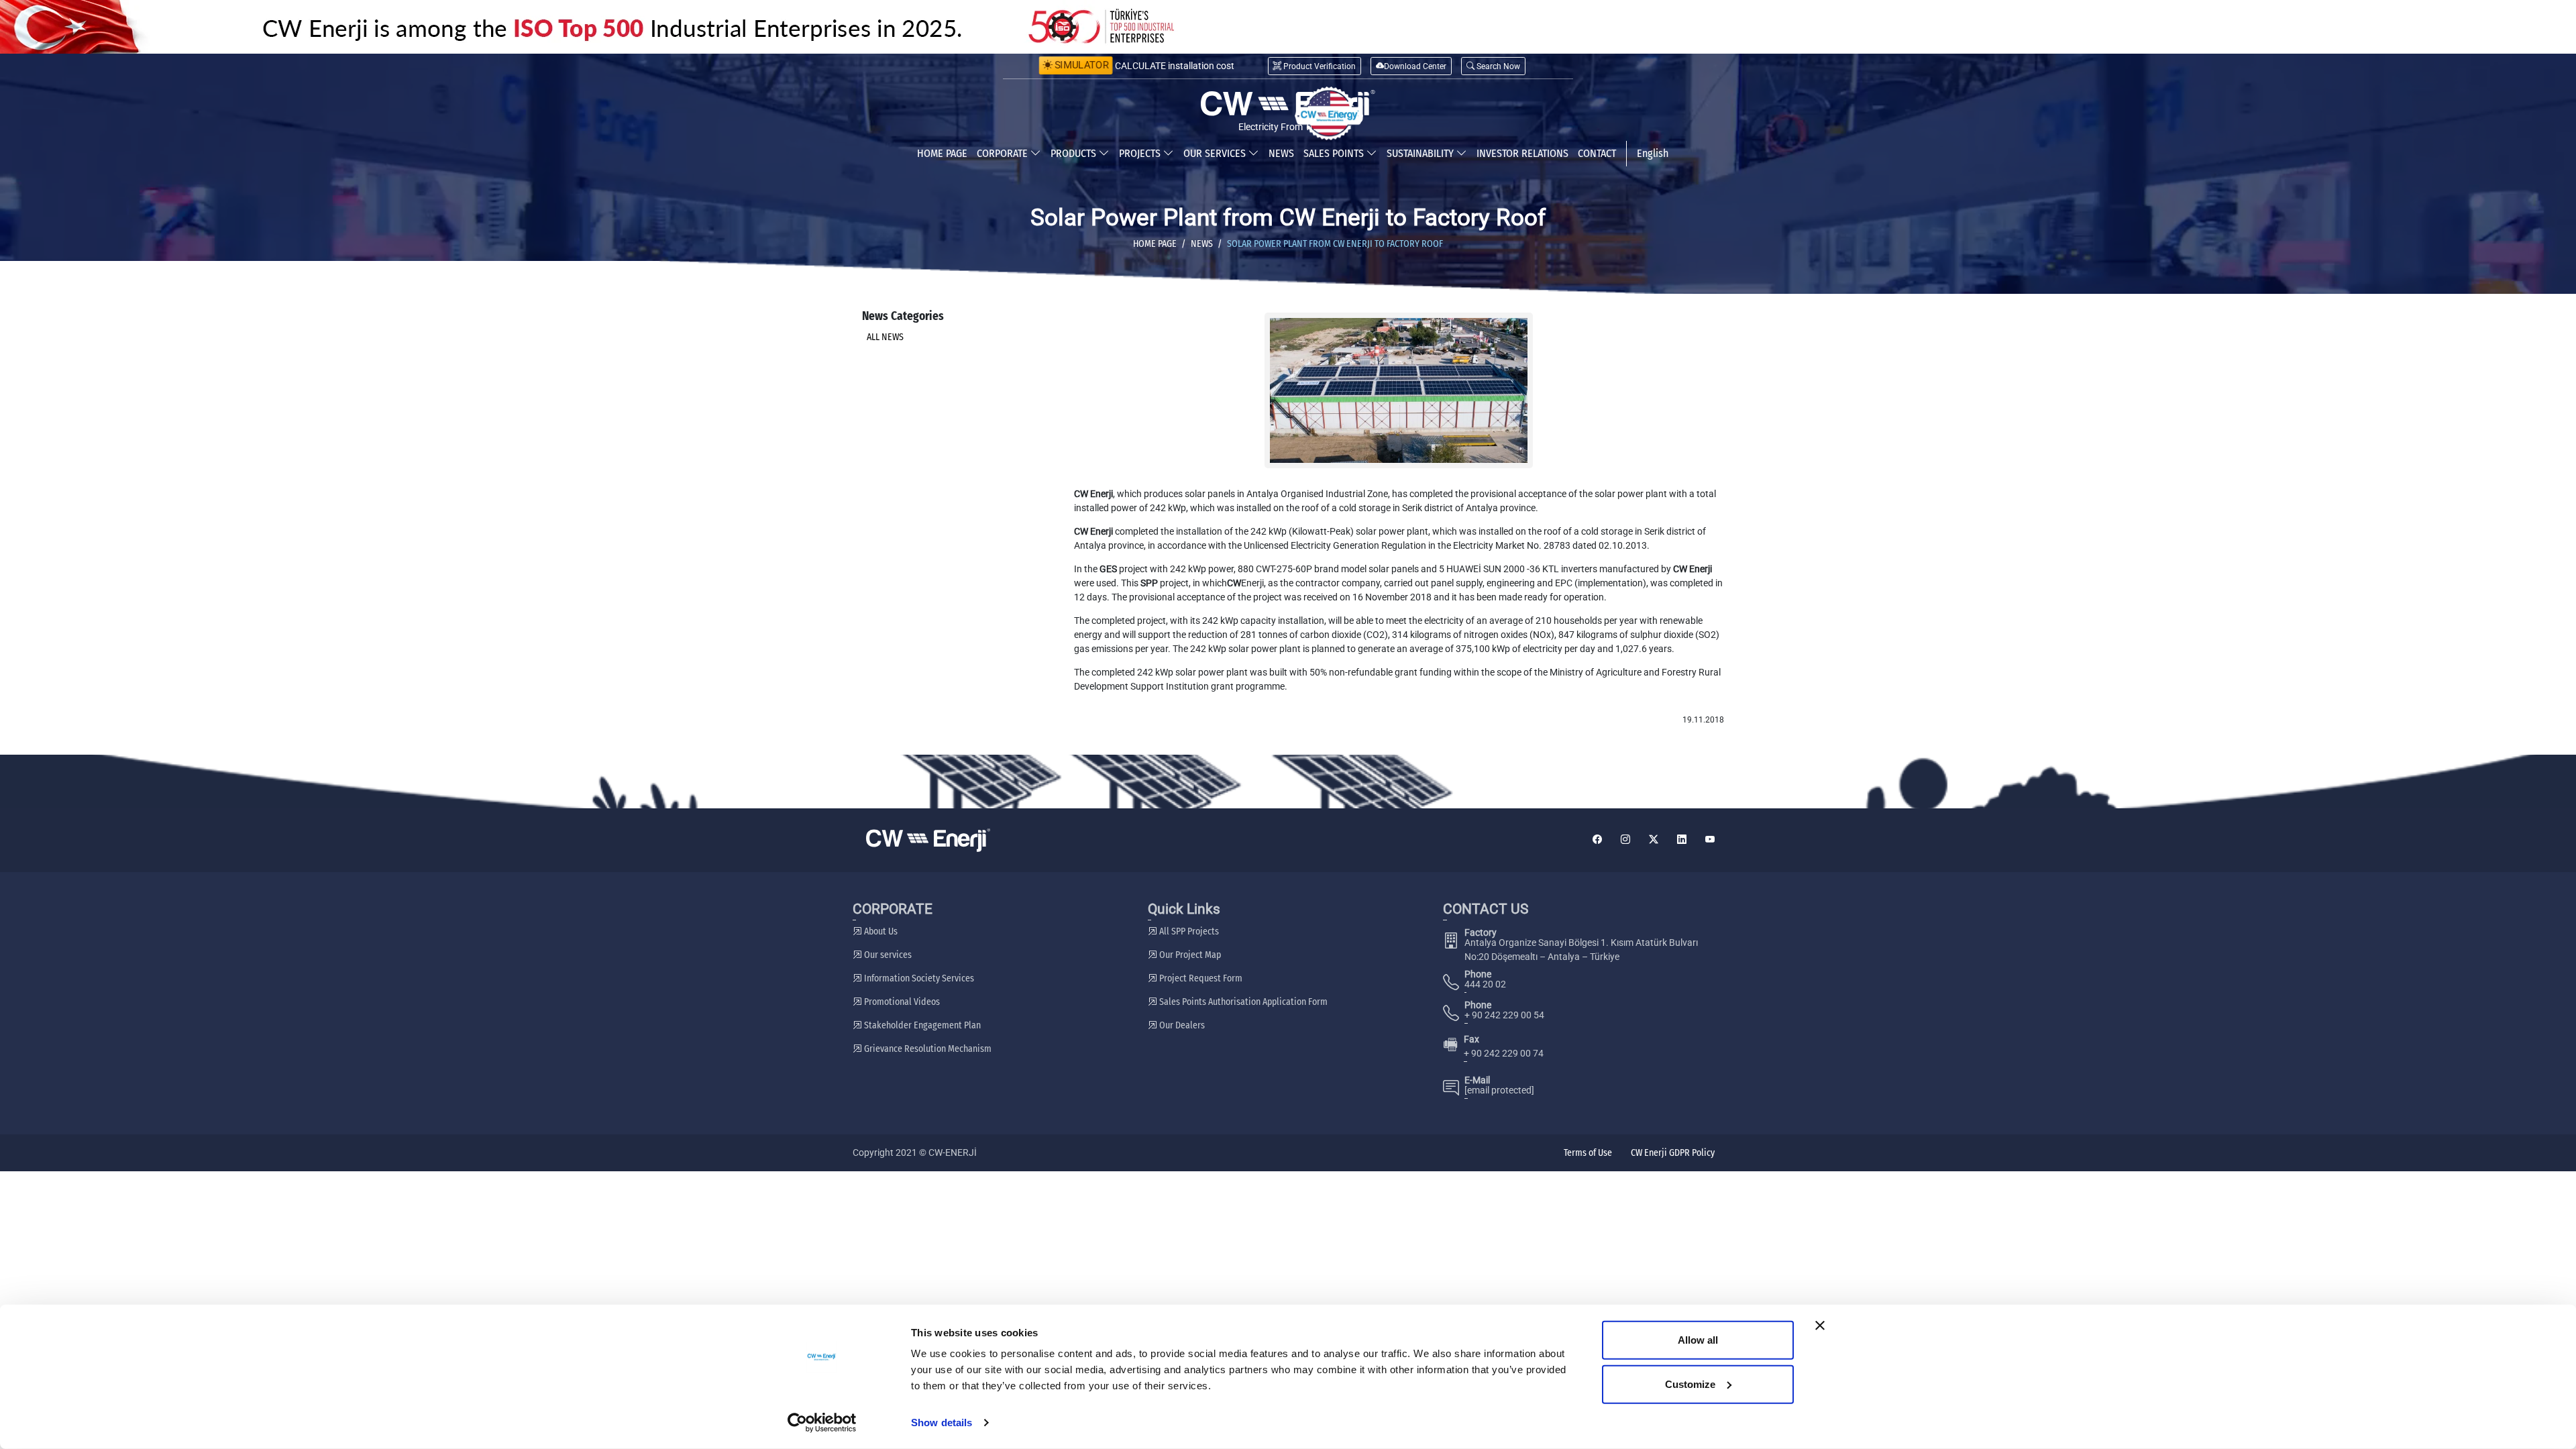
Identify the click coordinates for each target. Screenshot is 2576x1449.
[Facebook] (1597, 840)
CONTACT (1597, 153)
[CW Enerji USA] (1329, 113)
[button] (1493, 66)
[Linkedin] (1682, 840)
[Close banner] (1820, 1326)
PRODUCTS (1075, 153)
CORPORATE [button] (1004, 153)
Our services (887, 955)
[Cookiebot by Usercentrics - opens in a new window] (822, 1423)
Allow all (1698, 1340)
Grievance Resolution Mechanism (927, 1049)
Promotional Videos (901, 1002)
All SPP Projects (1188, 931)
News (1202, 244)
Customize (1690, 1384)
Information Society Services (918, 978)
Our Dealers (1181, 1025)
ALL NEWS (885, 337)
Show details (942, 1423)
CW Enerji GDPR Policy (1673, 1153)
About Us (880, 931)
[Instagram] (1625, 840)
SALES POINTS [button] (1335, 153)
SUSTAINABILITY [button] (1421, 153)
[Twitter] (1654, 840)
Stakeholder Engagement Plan (921, 1025)
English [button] (1653, 153)
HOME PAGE (942, 153)
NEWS (1281, 153)
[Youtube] (1710, 840)
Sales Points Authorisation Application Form (1242, 1002)
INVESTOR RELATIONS (1522, 153)
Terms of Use (1588, 1153)
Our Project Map (1189, 955)
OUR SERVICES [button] (1216, 153)
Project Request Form (1200, 978)
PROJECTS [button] (1141, 153)
